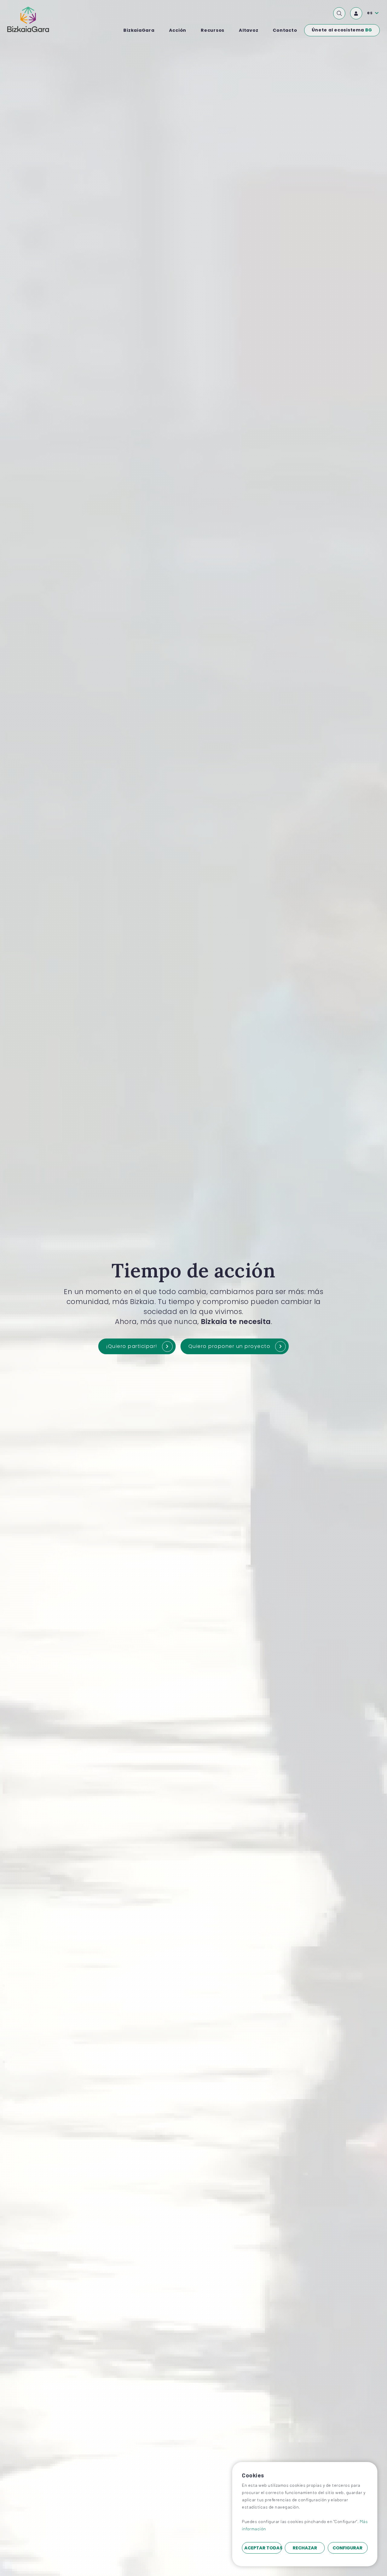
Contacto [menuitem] (285, 30)
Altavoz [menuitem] (249, 30)
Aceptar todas (263, 2548)
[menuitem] (339, 13)
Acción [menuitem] (178, 30)
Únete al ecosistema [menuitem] (342, 30)
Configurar (348, 2548)
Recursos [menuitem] (213, 30)
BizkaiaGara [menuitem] (139, 30)
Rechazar (305, 2548)
